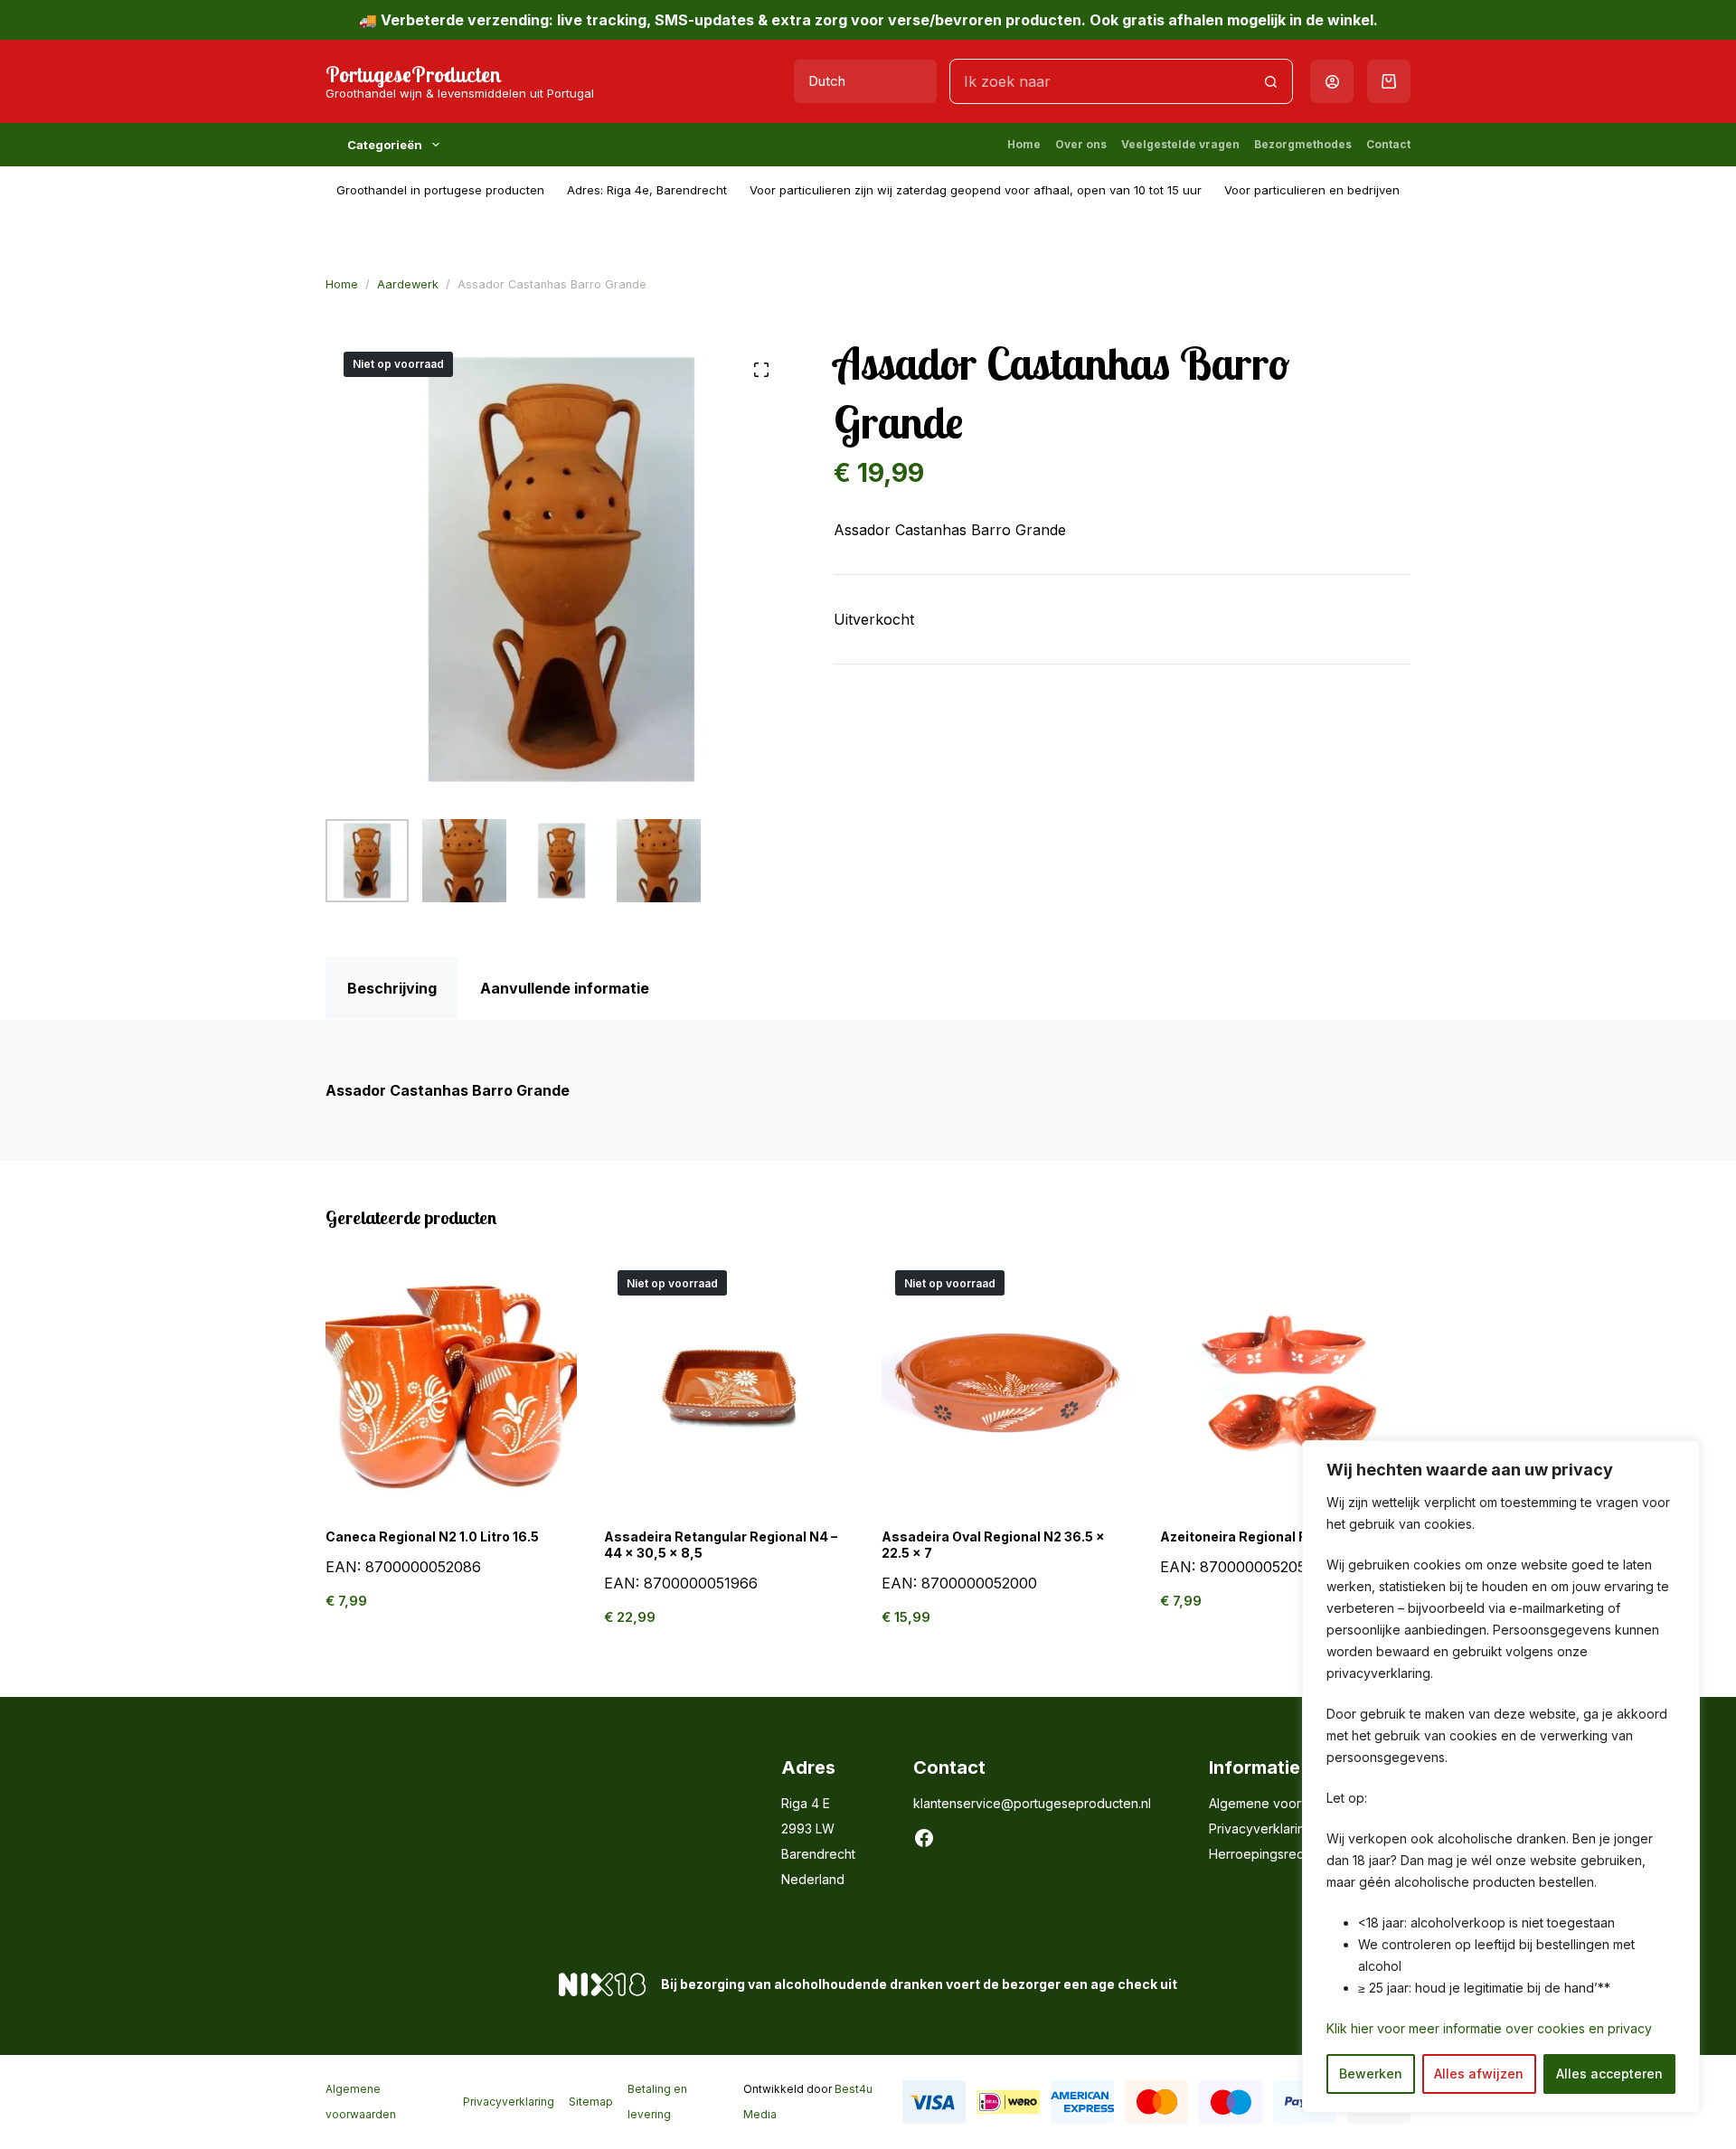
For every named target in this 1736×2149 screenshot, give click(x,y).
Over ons (1081, 144)
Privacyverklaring (1261, 1829)
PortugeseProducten (414, 74)
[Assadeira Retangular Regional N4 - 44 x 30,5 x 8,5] (730, 1382)
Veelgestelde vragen (1180, 144)
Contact (1388, 144)
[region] (1501, 1777)
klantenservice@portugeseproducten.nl (1032, 1803)
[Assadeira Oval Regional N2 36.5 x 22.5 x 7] (1007, 1382)
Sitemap (591, 2102)
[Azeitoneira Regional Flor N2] (1286, 1382)
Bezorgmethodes (1303, 144)
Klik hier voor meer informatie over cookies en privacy (1489, 2028)
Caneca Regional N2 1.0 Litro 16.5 (432, 1536)
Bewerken (1371, 2074)
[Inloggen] (1332, 82)
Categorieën (385, 145)
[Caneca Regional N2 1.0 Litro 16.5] (451, 1382)
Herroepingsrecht (1262, 1854)
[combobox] (1099, 81)
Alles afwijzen (1479, 2074)
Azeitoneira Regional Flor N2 (1252, 1536)
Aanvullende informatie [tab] (565, 988)
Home (1024, 144)
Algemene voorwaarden (1281, 1803)
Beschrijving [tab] (392, 988)
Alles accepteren (1609, 2074)
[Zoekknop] (1270, 81)
